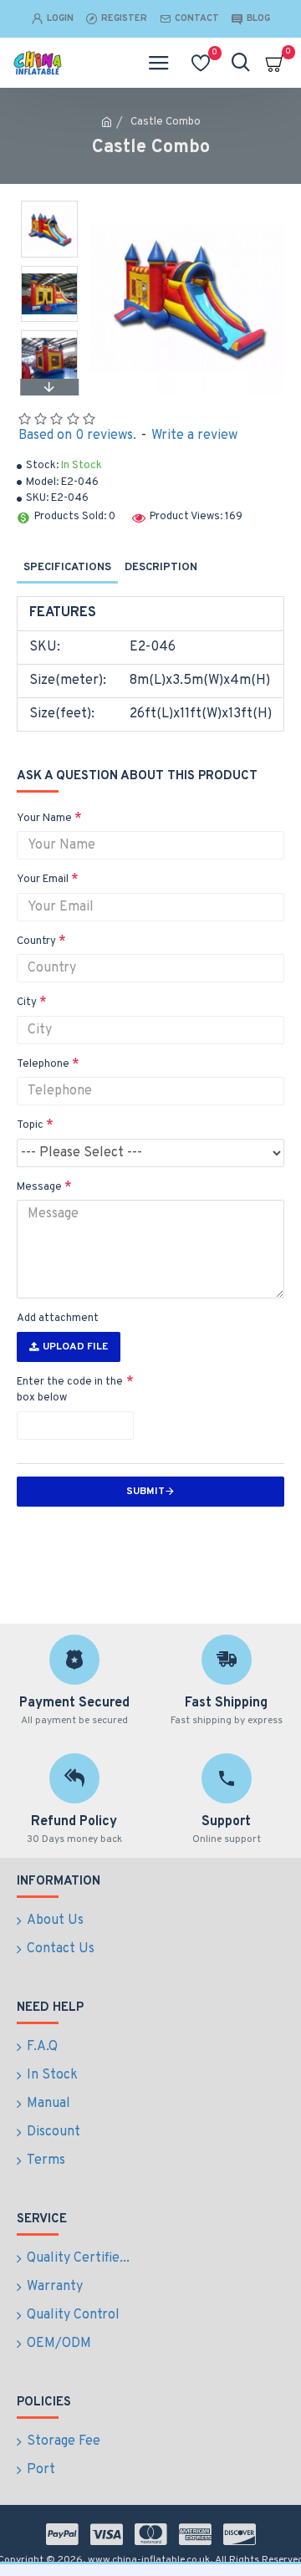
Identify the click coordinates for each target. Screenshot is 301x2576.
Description (161, 568)
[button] (49, 205)
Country (36, 941)
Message (39, 1187)
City (27, 1002)
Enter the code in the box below (70, 1390)
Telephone (43, 1064)
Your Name (44, 819)
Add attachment (58, 1319)
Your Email (43, 880)
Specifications (67, 568)
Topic (30, 1125)
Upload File (75, 1347)
